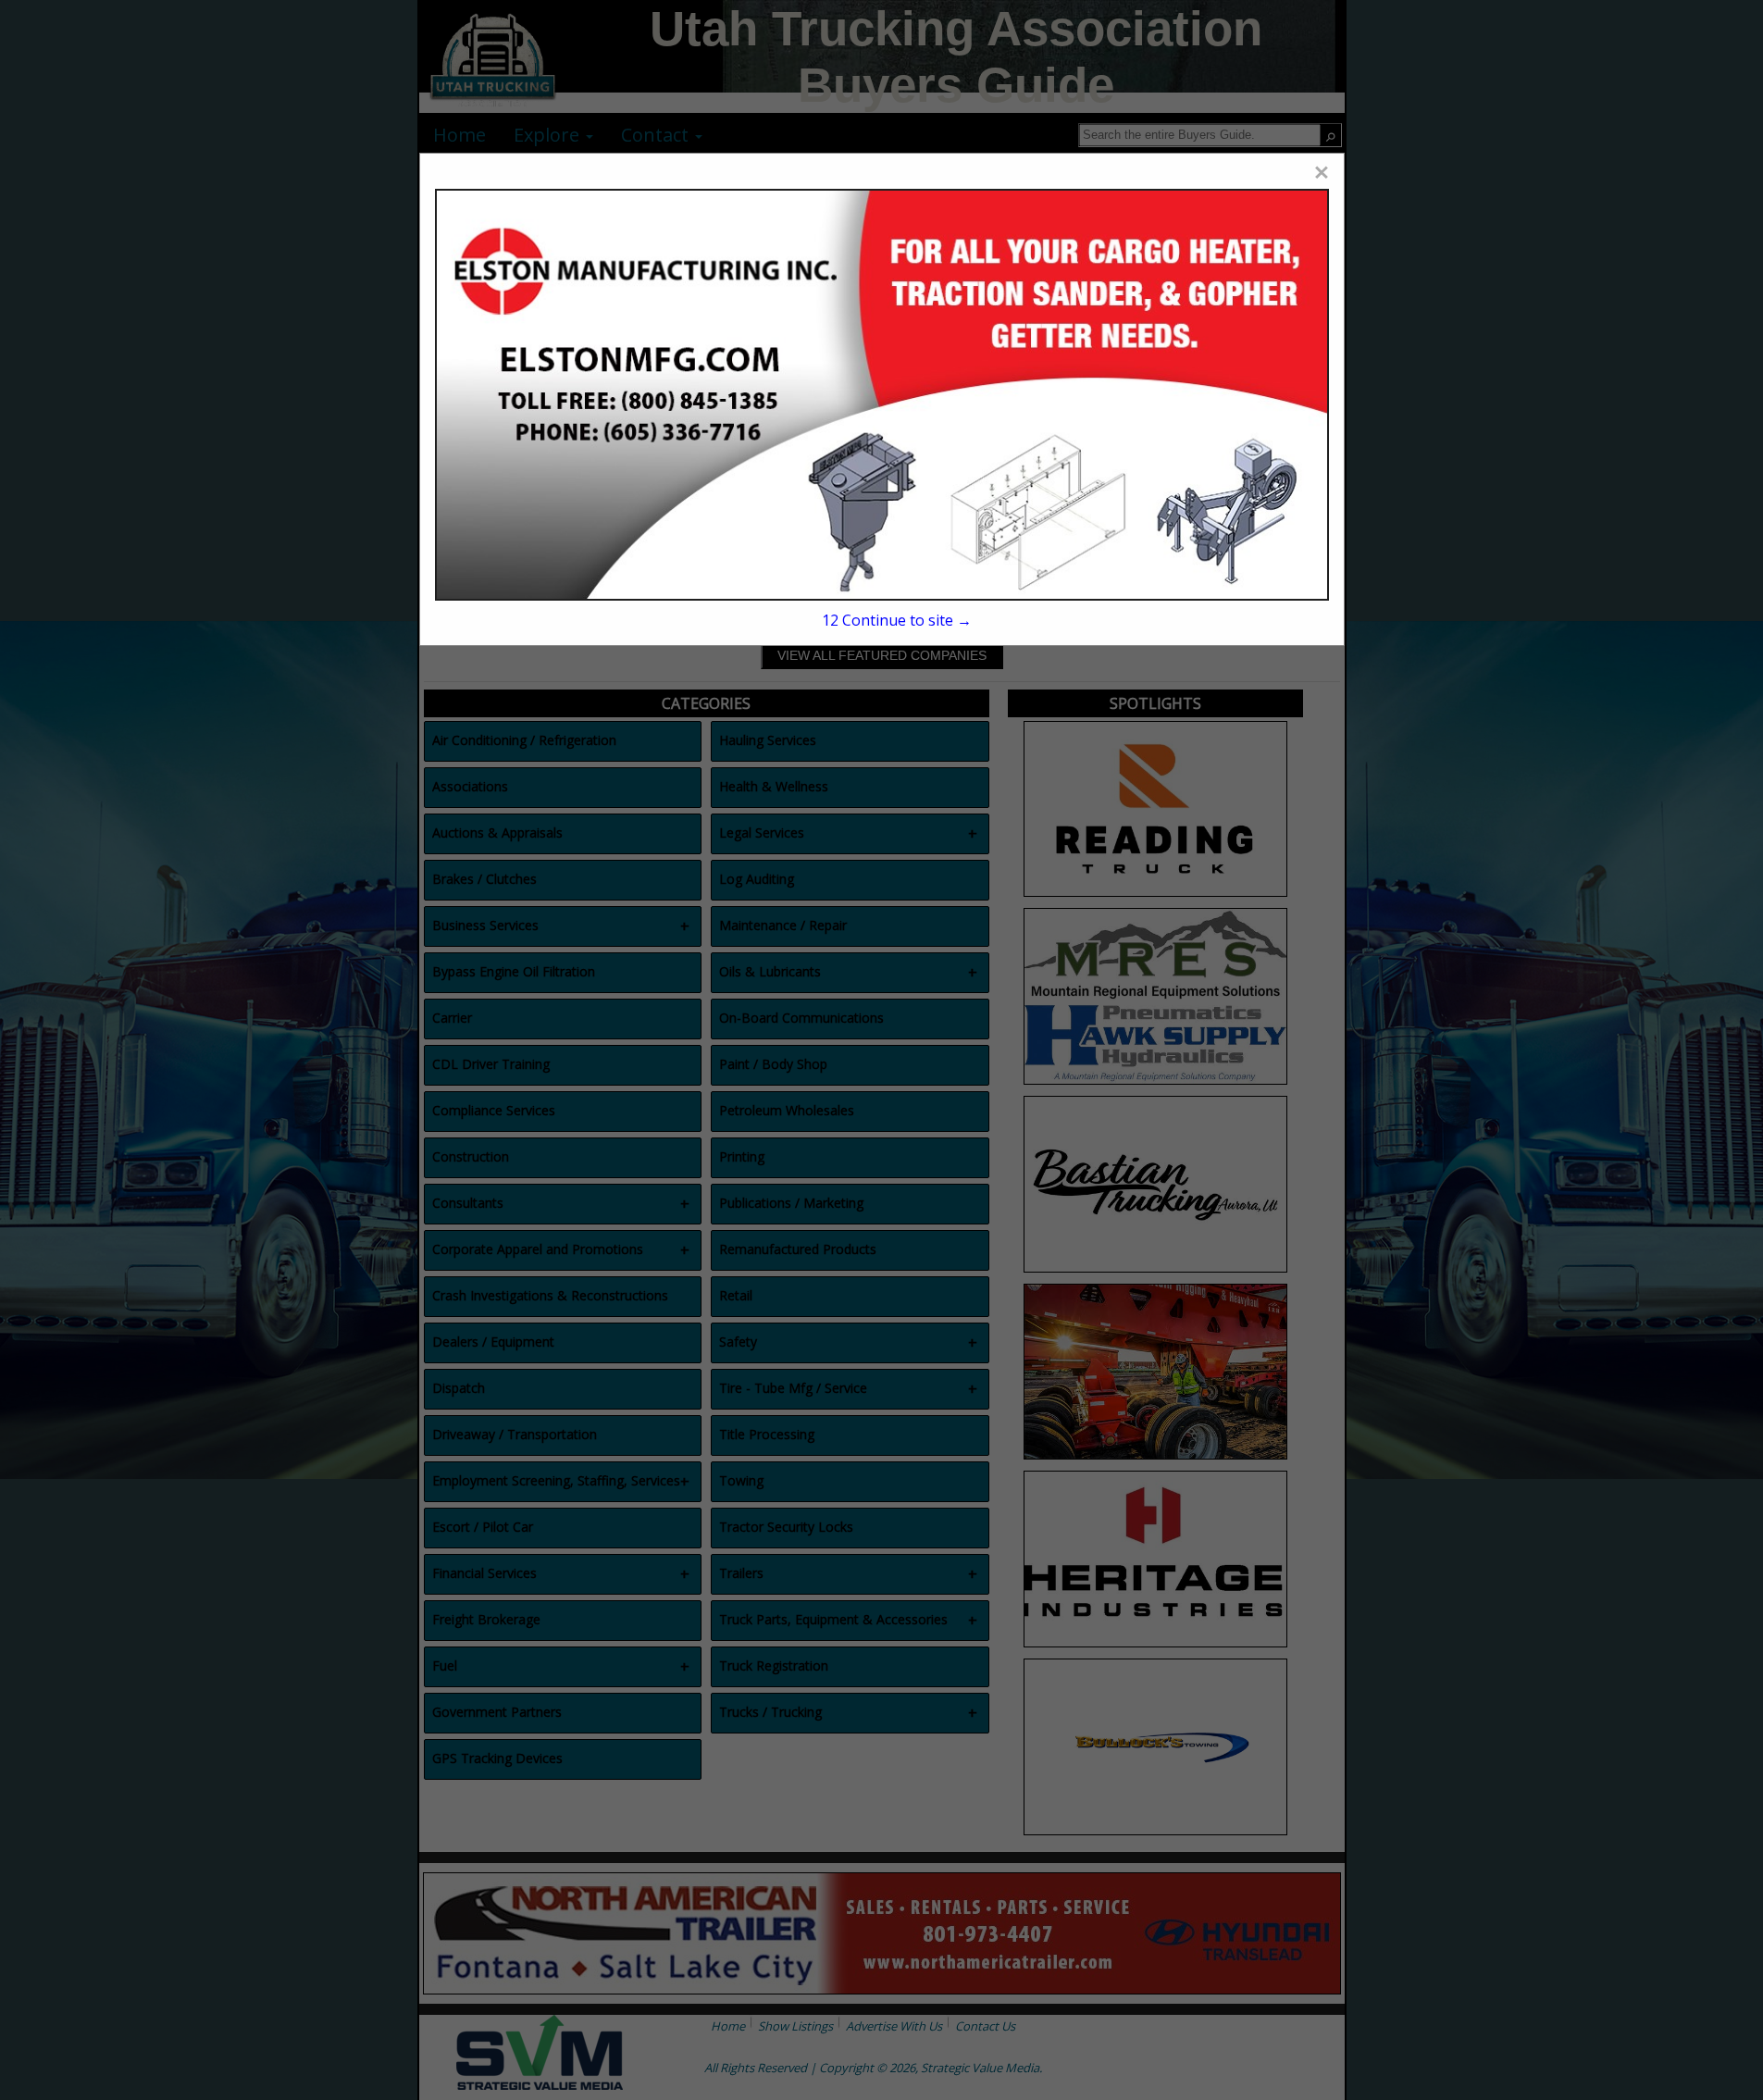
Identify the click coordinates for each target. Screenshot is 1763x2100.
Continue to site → (897, 620)
